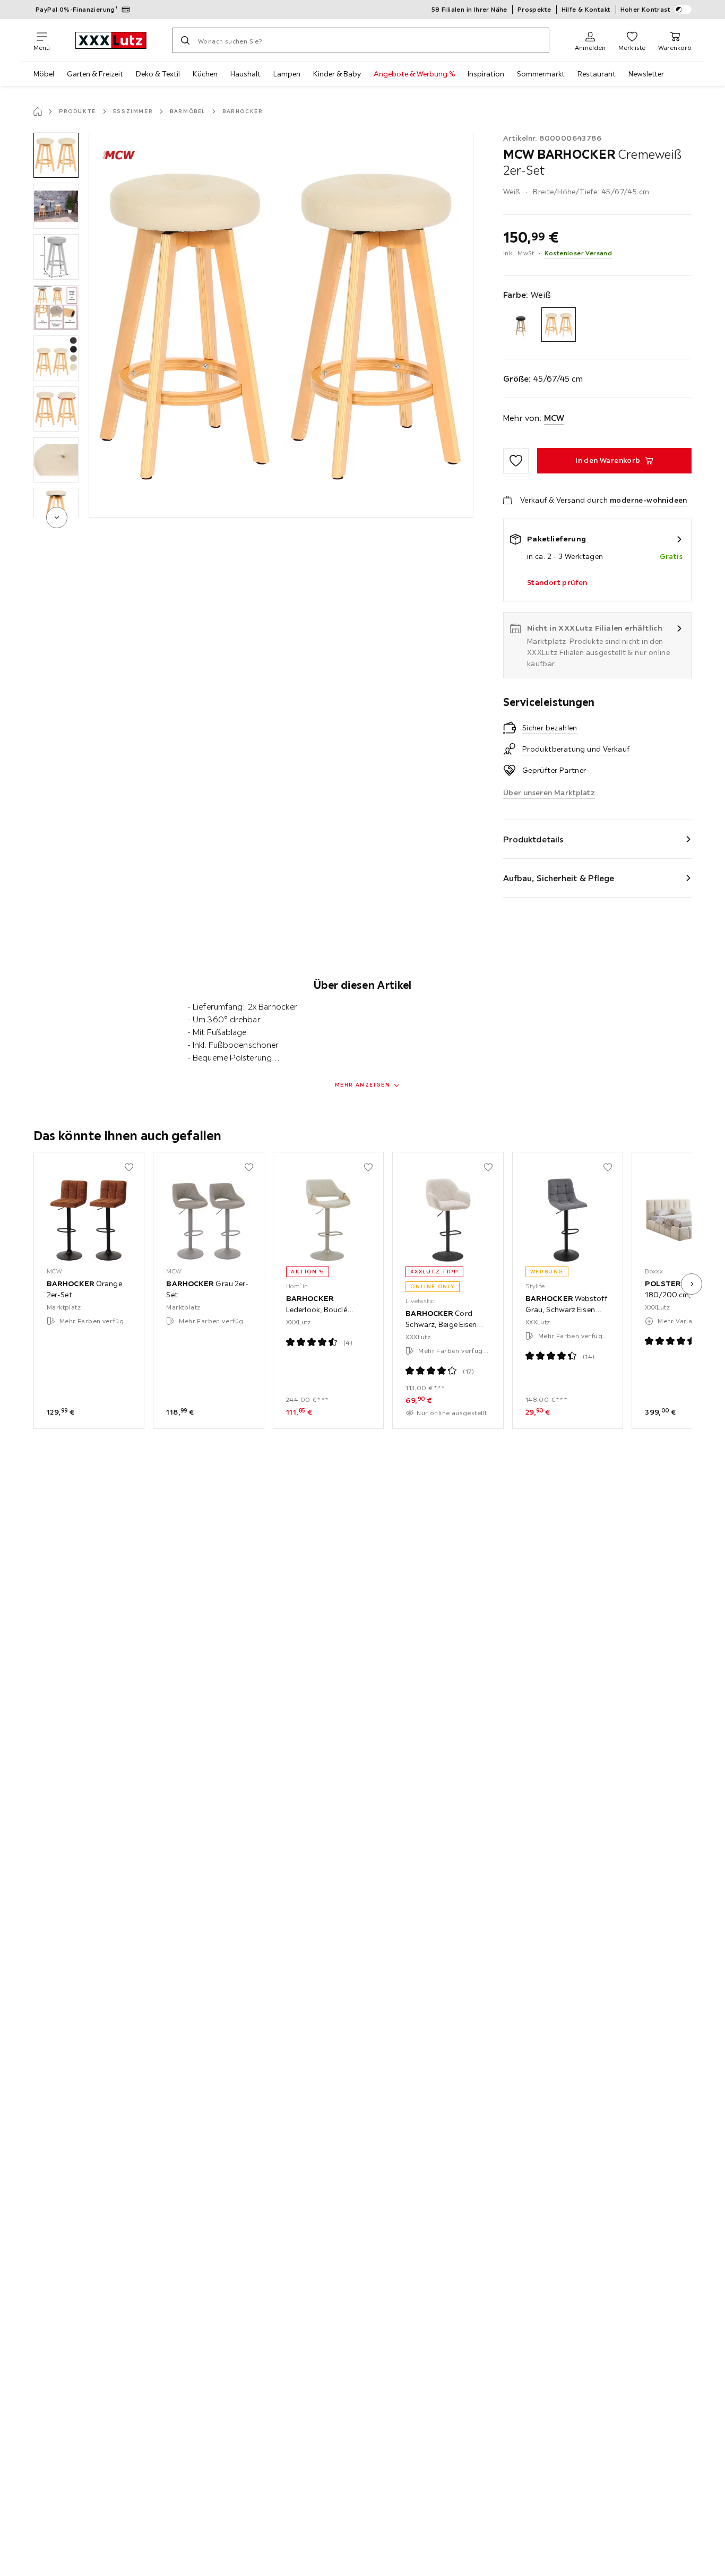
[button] (56, 155)
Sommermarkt (541, 74)
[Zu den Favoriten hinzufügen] (516, 461)
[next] (57, 518)
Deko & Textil (158, 74)
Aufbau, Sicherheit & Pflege (559, 878)
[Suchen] (185, 40)
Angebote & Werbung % (414, 74)
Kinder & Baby (337, 74)
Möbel (44, 74)
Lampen (287, 74)
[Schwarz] (520, 325)
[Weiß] (559, 325)
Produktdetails (533, 839)
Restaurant (597, 74)
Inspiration (486, 74)
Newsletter (646, 74)
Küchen (205, 74)
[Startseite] (38, 111)
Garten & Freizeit (95, 74)
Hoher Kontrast (646, 9)
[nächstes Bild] (692, 1284)
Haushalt (245, 74)
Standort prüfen (557, 582)
